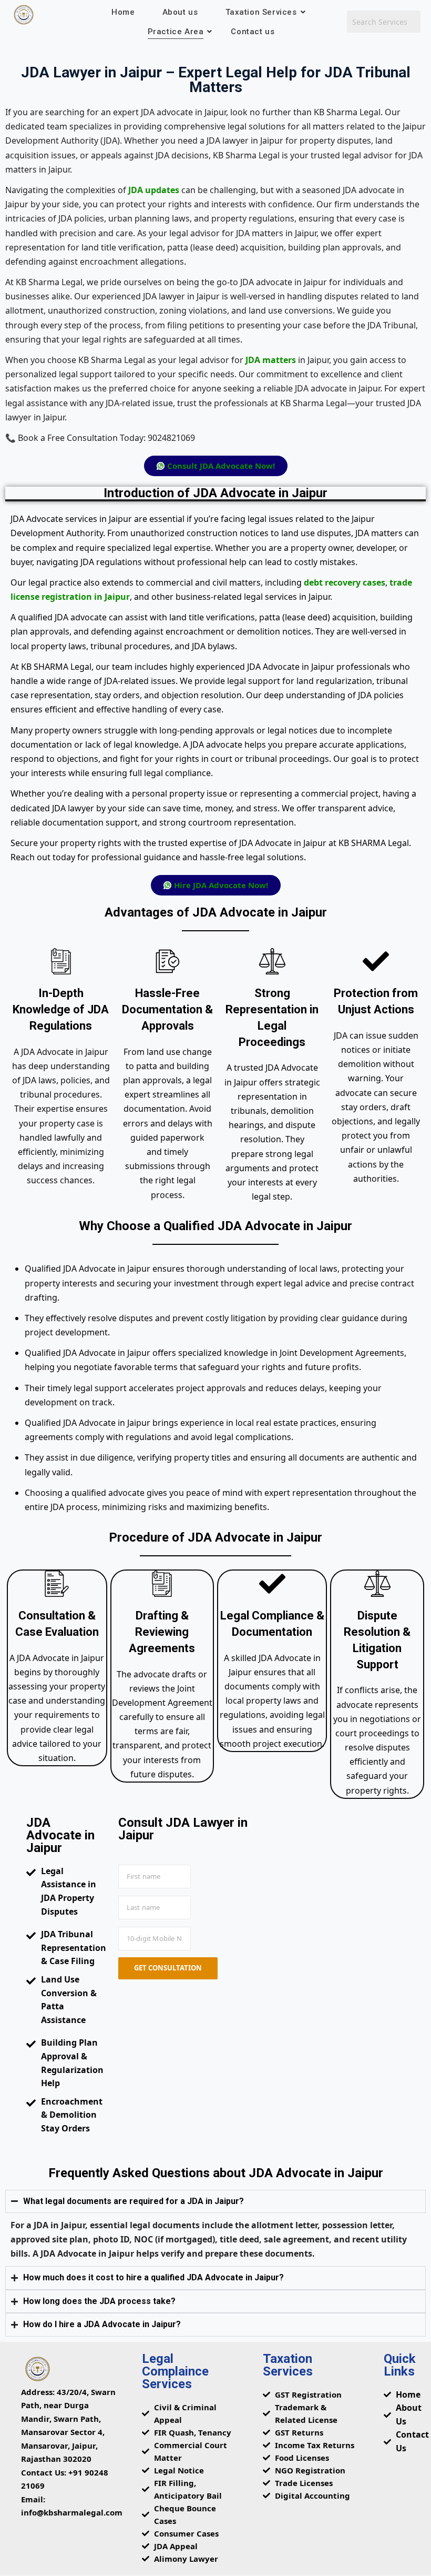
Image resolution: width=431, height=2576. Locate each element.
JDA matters (271, 360)
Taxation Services (261, 12)
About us (180, 12)
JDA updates (154, 190)
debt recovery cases (345, 582)
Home (123, 12)
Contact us (253, 32)
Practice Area (176, 32)
